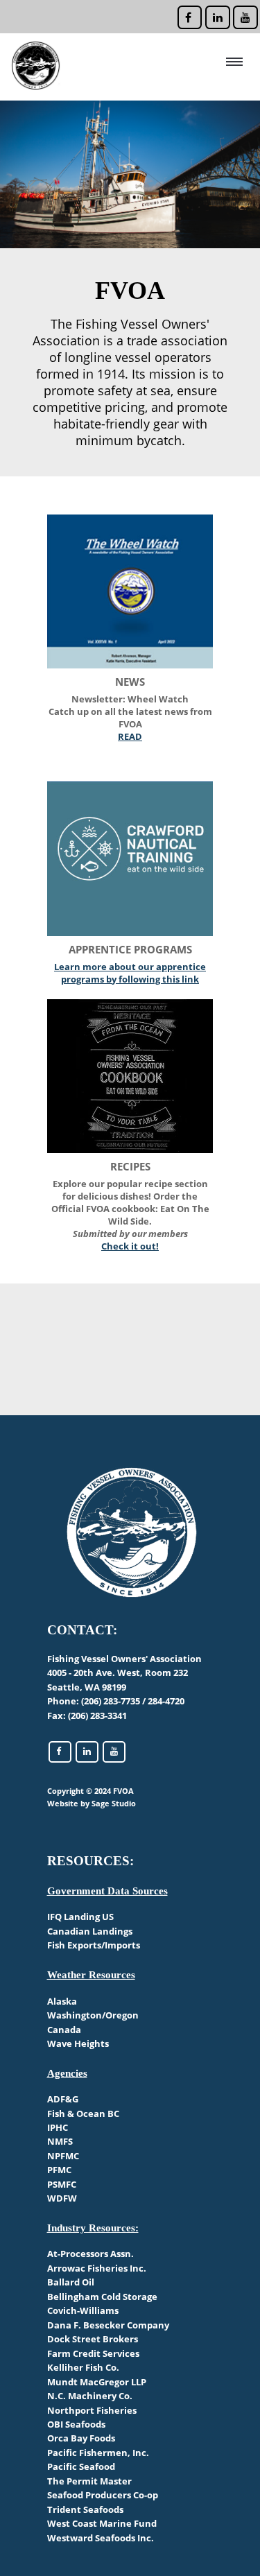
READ (130, 736)
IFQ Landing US (80, 1917)
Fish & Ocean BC (83, 2113)
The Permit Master (89, 2481)
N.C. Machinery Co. (90, 2396)
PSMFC (62, 2184)
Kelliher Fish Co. (83, 2367)
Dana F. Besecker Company (108, 2325)
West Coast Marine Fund (102, 2523)
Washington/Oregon (93, 2015)
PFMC (59, 2170)
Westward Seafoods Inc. (101, 2538)
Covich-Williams (83, 2310)
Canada (64, 2030)
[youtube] (244, 15)
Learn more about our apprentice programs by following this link (130, 973)
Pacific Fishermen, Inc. (98, 2453)
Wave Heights (78, 2043)
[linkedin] (216, 15)
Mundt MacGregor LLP (97, 2382)
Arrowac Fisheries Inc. (97, 2268)
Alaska (62, 2001)
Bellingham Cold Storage (102, 2297)
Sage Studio (114, 1803)
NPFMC (63, 2156)
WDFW (62, 2198)
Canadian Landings (90, 1931)
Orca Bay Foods (81, 2438)
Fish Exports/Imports (94, 1945)
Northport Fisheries (92, 2410)
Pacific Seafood (81, 2466)
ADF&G (63, 2099)
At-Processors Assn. (90, 2254)
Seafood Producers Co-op (103, 2495)
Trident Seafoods (85, 2509)
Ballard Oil (71, 2282)
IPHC (58, 2127)
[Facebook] (189, 15)
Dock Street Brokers (93, 2339)
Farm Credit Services (93, 2353)
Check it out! (130, 1246)
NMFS (60, 2141)
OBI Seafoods (76, 2424)
